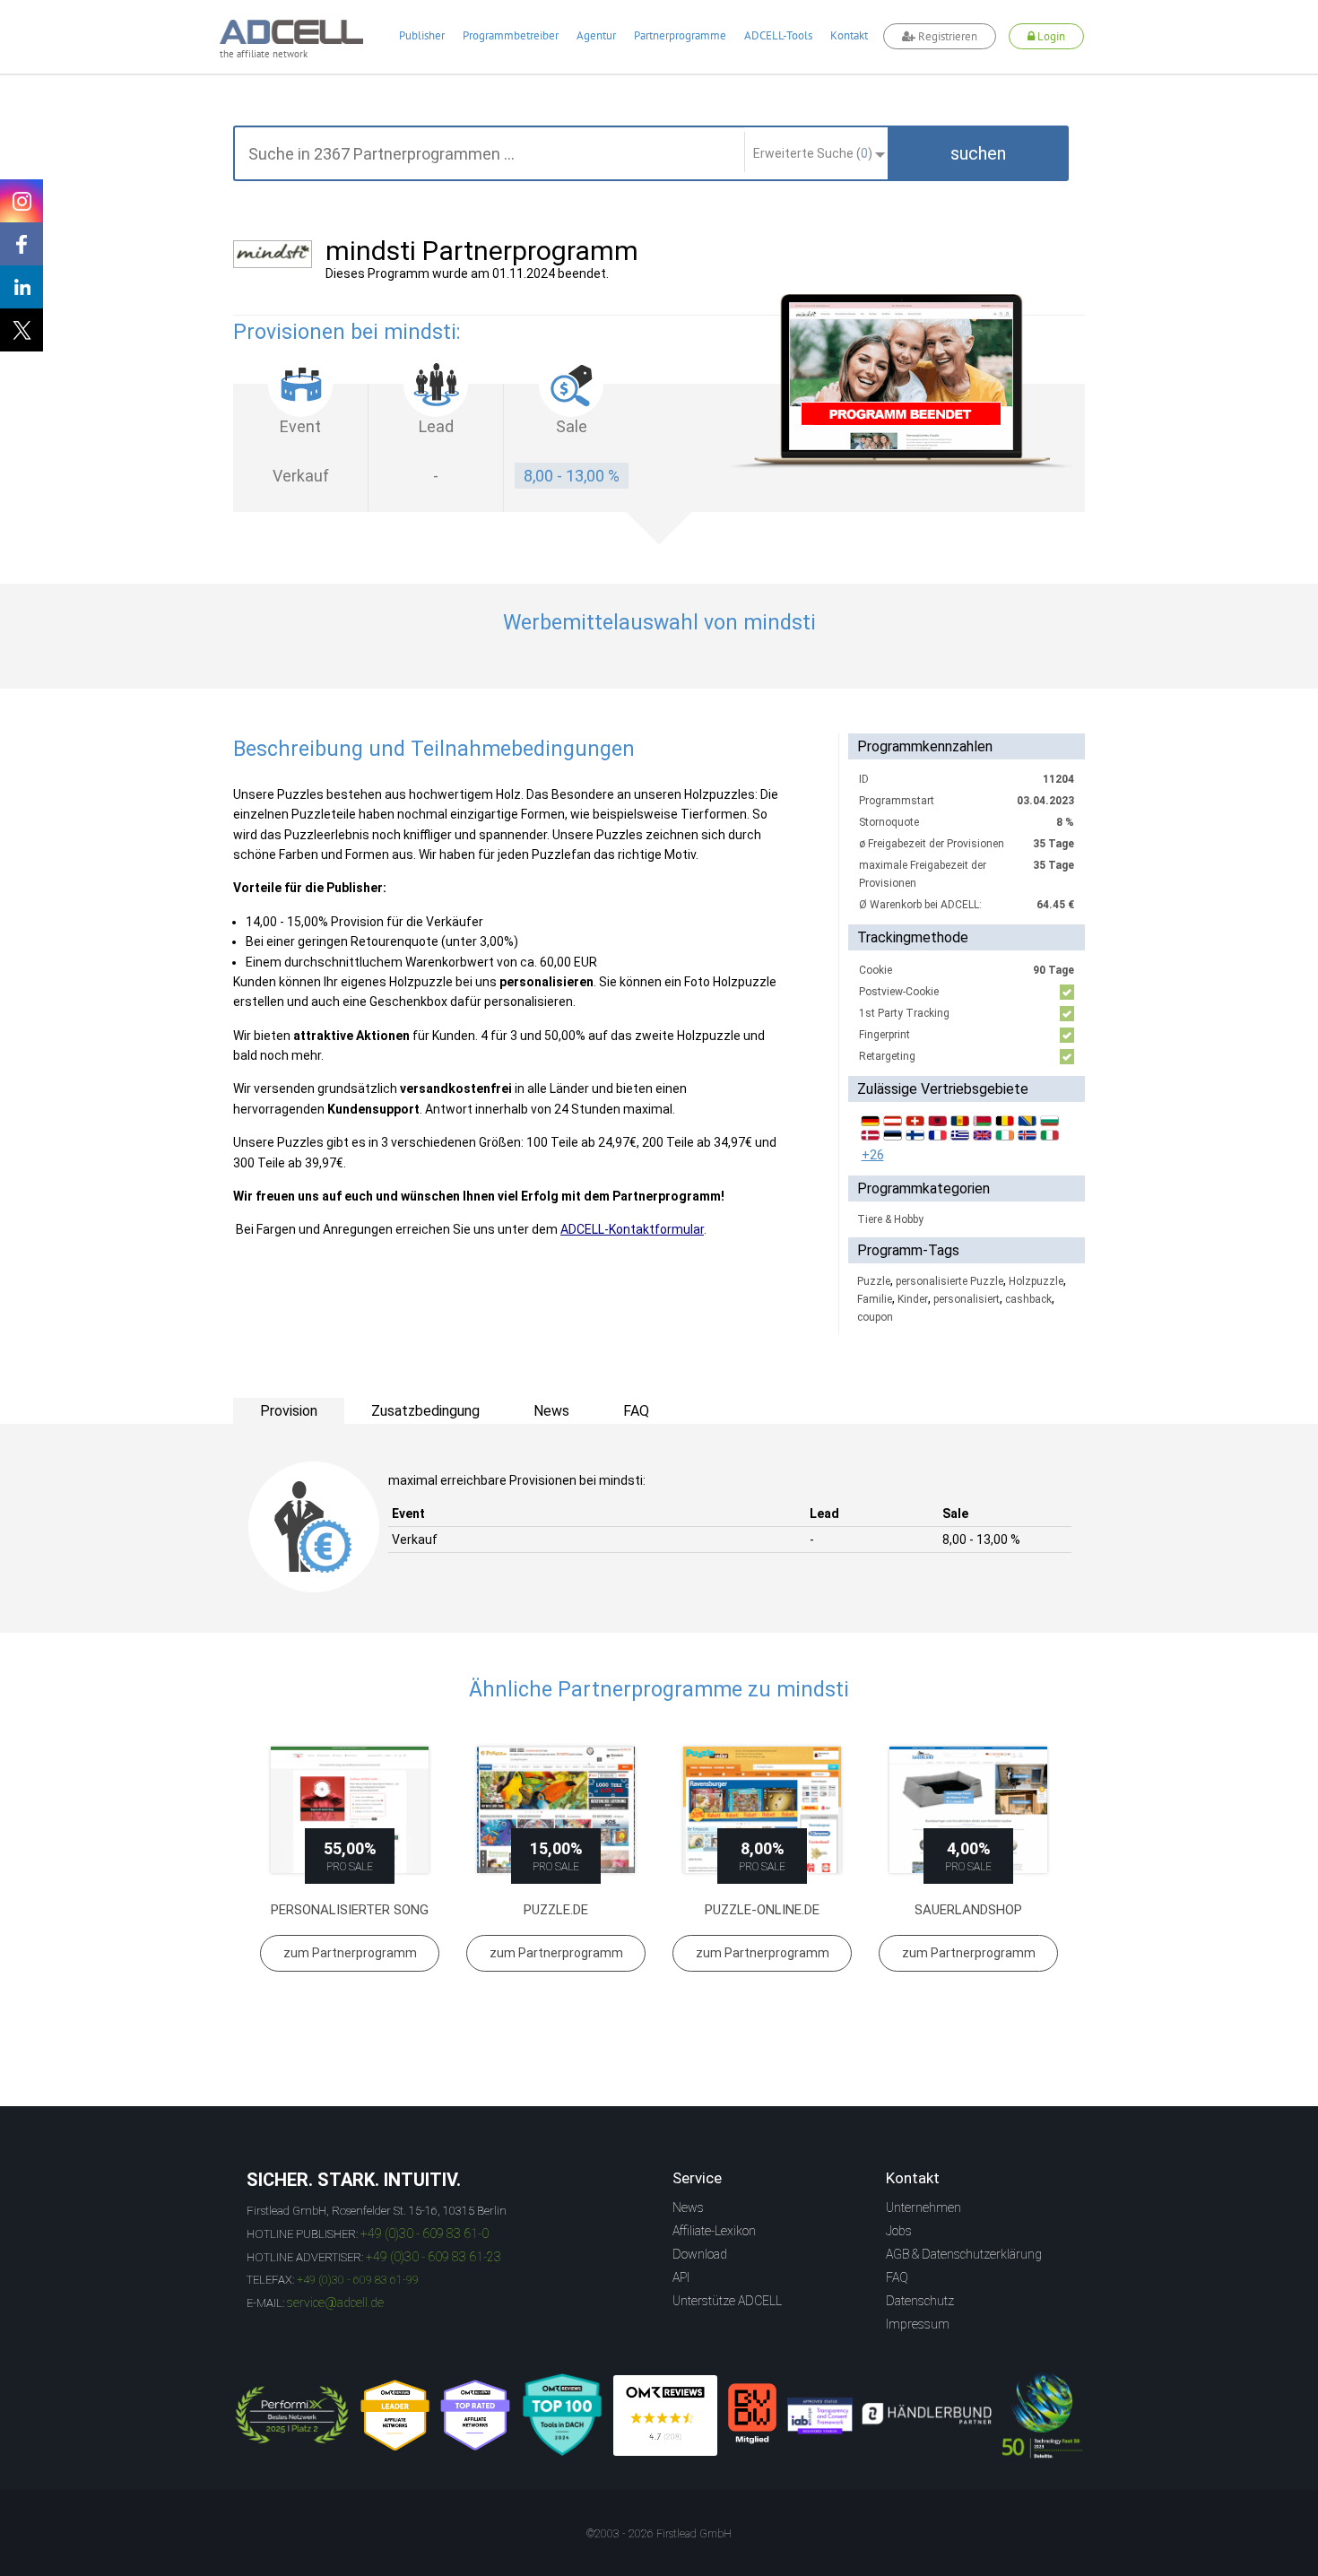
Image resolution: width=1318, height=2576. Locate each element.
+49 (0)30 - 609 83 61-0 (425, 2233)
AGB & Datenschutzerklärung (964, 2254)
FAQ (897, 2277)
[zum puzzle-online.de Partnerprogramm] (762, 1810)
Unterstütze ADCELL (727, 2301)
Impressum (918, 2324)
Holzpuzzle (1036, 1281)
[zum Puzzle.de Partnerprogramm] (556, 1810)
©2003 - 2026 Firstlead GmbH (659, 2534)
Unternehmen (923, 2207)
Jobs (899, 2231)
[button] (978, 153)
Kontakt (849, 35)
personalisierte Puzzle (949, 1281)
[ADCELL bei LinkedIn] (22, 287)
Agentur (596, 35)
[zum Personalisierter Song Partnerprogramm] (350, 1810)
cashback (1028, 1299)
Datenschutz (920, 2301)
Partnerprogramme (680, 35)
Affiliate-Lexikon (714, 2231)
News (688, 2207)
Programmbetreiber (511, 35)
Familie (875, 1299)
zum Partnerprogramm (350, 1953)
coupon (875, 1317)
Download (700, 2254)
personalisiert (967, 1299)
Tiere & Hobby (890, 1219)
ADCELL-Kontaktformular (632, 1229)
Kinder (913, 1299)
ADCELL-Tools (778, 35)
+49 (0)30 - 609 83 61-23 (434, 2257)
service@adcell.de (335, 2303)
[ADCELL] (665, 2416)
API (681, 2277)
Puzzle (874, 1281)
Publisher (422, 35)
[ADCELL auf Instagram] (22, 201)
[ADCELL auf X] (22, 330)
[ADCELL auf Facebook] (22, 244)
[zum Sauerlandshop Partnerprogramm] (968, 1810)
